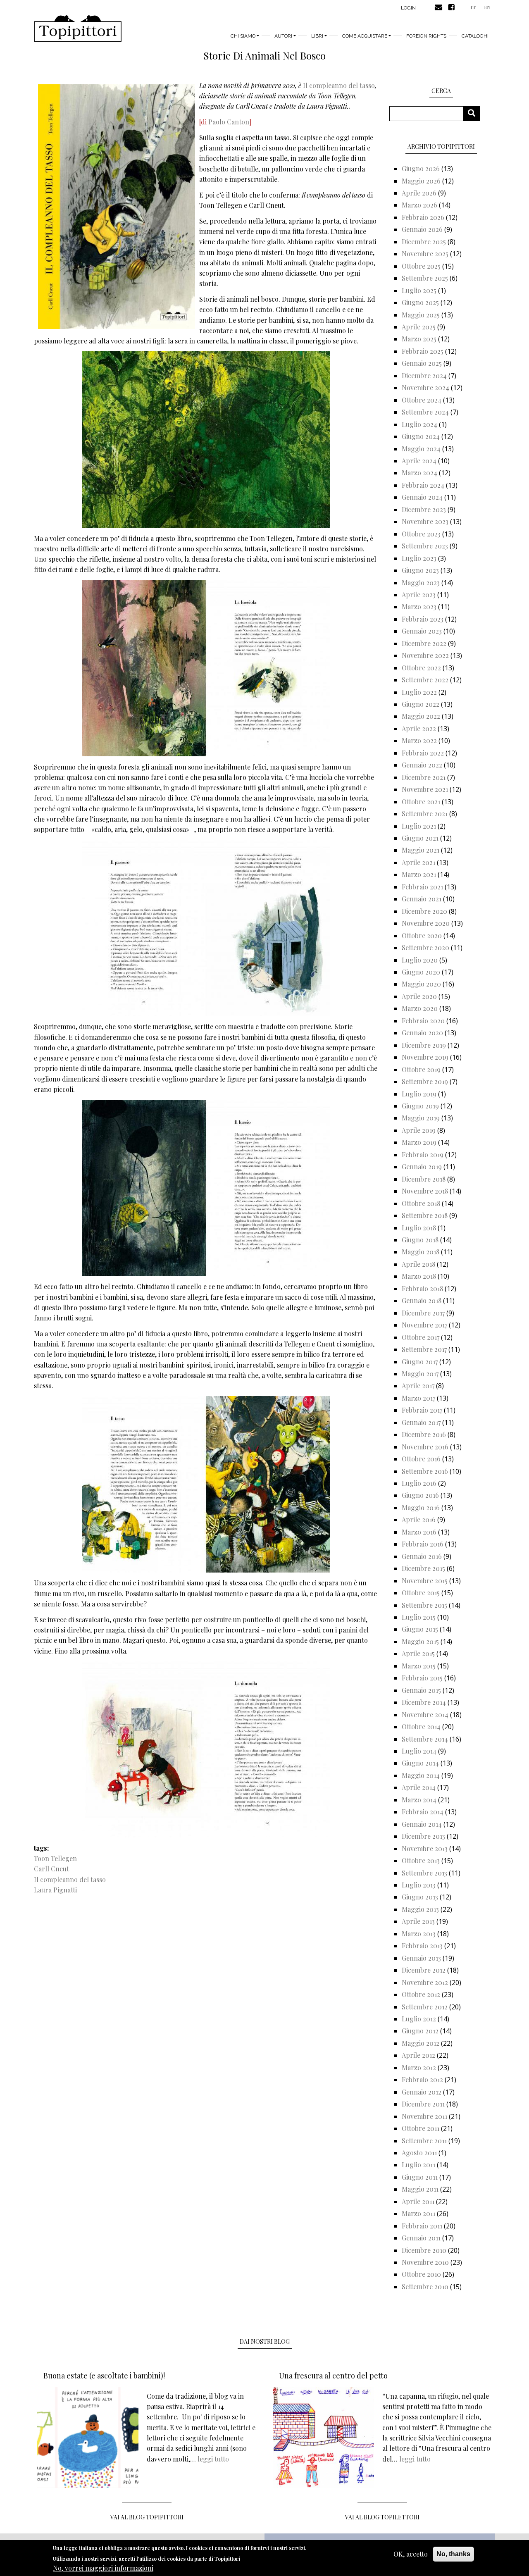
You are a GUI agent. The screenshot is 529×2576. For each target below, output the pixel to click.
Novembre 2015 (425, 1581)
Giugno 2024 (421, 436)
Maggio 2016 (421, 1507)
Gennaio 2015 (421, 1690)
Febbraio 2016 (423, 1544)
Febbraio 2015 (422, 1678)
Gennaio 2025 (422, 363)
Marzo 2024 (419, 473)
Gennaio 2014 (422, 1824)
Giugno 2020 (421, 972)
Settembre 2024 (425, 412)
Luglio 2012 (419, 2019)
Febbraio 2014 (423, 1812)
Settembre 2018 (425, 1215)
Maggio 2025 (421, 315)
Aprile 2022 (419, 728)
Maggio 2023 (421, 583)
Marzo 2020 (420, 1008)
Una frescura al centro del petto (333, 2376)
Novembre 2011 (424, 2116)
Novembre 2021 (425, 789)
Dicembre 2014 (424, 1702)
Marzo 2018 (419, 1276)
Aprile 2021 (418, 862)
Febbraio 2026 (423, 217)
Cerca (475, 113)
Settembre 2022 (425, 680)
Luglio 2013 (419, 1885)
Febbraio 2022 (423, 753)
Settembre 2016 (425, 1471)
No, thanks (453, 2554)
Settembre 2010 (425, 2286)
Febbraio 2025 (423, 351)
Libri (317, 36)
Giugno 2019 (420, 1106)
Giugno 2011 (420, 2177)
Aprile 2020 (419, 996)
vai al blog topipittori (147, 2517)
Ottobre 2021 (421, 802)
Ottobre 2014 (421, 1726)
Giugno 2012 (420, 2031)
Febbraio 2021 (422, 887)
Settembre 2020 (425, 947)
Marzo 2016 (419, 1532)
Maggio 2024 (421, 449)
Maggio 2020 (421, 984)
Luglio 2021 (419, 826)
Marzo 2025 (419, 339)
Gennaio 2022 (422, 765)
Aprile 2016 (419, 1519)
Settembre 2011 (424, 2141)
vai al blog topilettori (382, 2517)
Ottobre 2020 (422, 935)
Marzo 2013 (419, 1934)
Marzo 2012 (419, 2067)
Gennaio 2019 (422, 1166)
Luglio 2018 (419, 1228)
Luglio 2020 (420, 960)
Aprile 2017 (418, 1386)
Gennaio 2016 (422, 1556)
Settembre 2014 (425, 1739)
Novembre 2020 (426, 923)
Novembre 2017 (424, 1325)
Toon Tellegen (55, 1858)
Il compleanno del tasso (339, 85)
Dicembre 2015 (423, 1568)
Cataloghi (475, 36)
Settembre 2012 (425, 2007)
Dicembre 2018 (424, 1179)
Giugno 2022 (421, 704)
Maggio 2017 (420, 1374)
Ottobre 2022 (421, 668)
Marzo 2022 (419, 740)
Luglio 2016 (419, 1483)
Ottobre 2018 (421, 1203)
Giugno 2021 (420, 838)
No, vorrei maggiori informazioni (103, 2568)
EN (487, 7)
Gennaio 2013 (421, 1958)
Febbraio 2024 (423, 485)
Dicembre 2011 (423, 2104)
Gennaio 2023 (422, 631)
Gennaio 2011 (421, 2238)
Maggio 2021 (421, 850)
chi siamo (243, 36)
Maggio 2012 (421, 2043)
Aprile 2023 (419, 595)
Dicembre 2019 (424, 1045)
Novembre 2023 (425, 521)
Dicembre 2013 (423, 1836)
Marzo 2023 (419, 606)
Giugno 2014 (420, 1763)
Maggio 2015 (420, 1641)
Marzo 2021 (419, 874)
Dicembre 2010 (424, 2250)
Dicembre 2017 (423, 1313)
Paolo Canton (229, 122)
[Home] (78, 29)
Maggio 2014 (421, 1775)
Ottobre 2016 (421, 1459)
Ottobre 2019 (421, 1069)
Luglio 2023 (419, 558)
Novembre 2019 (425, 1057)
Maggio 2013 (420, 1909)
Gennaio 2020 (422, 1033)
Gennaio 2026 (422, 229)
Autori (283, 36)
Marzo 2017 (418, 1398)
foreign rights (426, 36)
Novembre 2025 (425, 254)
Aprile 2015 (418, 1653)
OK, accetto (411, 2554)
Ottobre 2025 (421, 266)
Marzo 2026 (419, 205)
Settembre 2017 (424, 1349)
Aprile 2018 (418, 1264)
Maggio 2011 (420, 2189)
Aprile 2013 (418, 1921)
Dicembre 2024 (424, 375)
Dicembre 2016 (424, 1434)
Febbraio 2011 (422, 2226)
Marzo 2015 (419, 1666)
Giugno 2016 (420, 1495)
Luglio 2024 (419, 424)
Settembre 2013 (424, 1873)
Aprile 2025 (419, 327)
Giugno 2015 (420, 1629)
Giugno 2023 (420, 570)
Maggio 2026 (421, 181)
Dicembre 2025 (424, 242)
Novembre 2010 (425, 2262)
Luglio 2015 (419, 1617)
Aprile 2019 (419, 1130)
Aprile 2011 (418, 2201)
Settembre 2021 (425, 814)
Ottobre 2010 (421, 2274)
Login (408, 8)
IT (473, 7)
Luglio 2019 (419, 1094)
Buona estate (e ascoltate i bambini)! (104, 2376)
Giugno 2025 (420, 302)
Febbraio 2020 (423, 1021)
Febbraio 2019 (423, 1155)
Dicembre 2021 (424, 777)
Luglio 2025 (419, 290)
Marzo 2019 (419, 1142)
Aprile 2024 (419, 461)
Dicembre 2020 (424, 911)
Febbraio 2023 (423, 619)
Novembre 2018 (425, 1191)
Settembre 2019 (425, 1081)
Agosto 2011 (419, 2153)
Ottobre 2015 (421, 1593)
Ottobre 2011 (421, 2128)
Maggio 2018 (421, 1252)
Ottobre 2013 (421, 1860)
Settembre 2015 (424, 1605)
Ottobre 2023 (421, 534)
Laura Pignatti (55, 1890)
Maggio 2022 (421, 716)
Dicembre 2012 (424, 1970)
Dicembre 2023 (424, 509)
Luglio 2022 (419, 692)
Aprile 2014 (419, 1787)
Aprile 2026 (419, 193)
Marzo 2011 (418, 2213)
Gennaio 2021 (422, 899)
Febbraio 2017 (422, 1410)
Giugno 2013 (420, 1897)
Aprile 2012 (418, 2055)
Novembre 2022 (425, 655)
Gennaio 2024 (422, 497)
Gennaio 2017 (421, 1422)
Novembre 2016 (425, 1447)
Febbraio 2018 (422, 1288)
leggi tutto (213, 2459)
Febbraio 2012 (422, 2079)
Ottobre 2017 (421, 1337)
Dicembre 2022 (424, 643)
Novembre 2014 (425, 1715)
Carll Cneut (51, 1869)
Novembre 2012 (425, 1982)
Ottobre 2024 (422, 400)
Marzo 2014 (419, 1800)
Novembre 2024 (425, 387)
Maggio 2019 (421, 1118)
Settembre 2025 (425, 278)
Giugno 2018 (420, 1240)
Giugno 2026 (421, 168)
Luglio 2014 (419, 1751)
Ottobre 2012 (421, 1994)
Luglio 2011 (418, 2165)
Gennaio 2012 (422, 2092)
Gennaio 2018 (422, 1300)
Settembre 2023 (425, 546)
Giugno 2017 (420, 1362)
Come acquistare (365, 36)
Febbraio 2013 (422, 1946)
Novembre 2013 (425, 1848)
